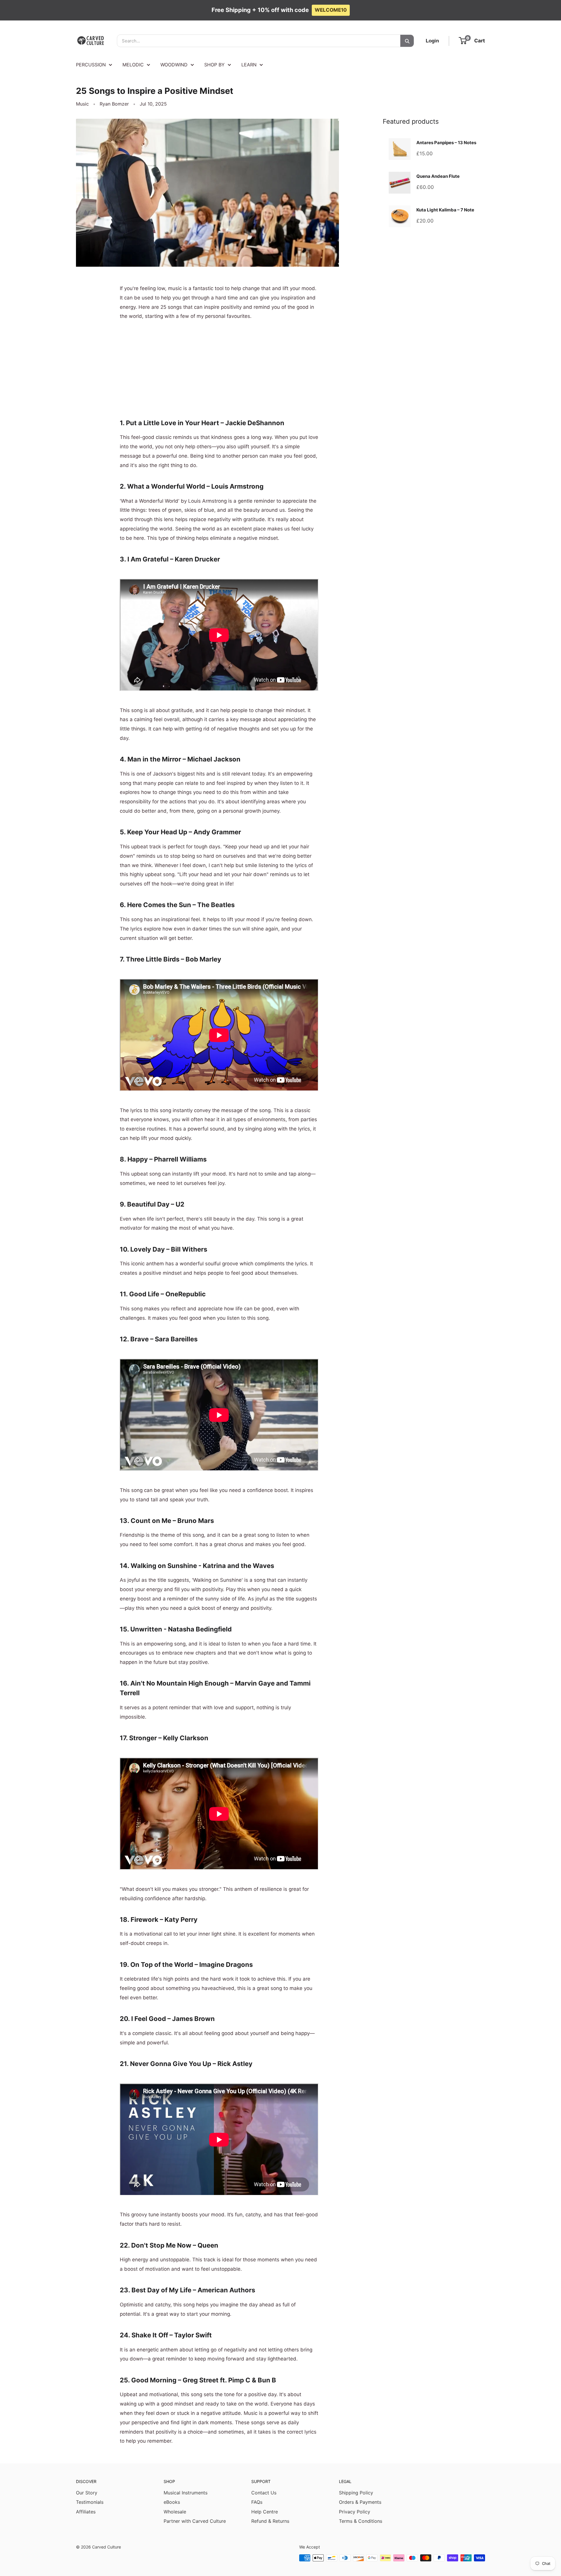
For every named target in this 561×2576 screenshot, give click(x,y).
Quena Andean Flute (438, 176)
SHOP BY (214, 65)
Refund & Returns (270, 2521)
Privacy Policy (355, 2512)
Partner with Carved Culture (195, 2521)
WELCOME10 (331, 10)
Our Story (87, 2493)
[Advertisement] (219, 366)
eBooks (172, 2502)
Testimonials (90, 2502)
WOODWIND (174, 65)
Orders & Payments (360, 2502)
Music (82, 104)
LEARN (249, 65)
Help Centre (265, 2512)
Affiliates (86, 2512)
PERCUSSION (91, 65)
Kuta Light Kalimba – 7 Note (445, 210)
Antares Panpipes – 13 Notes (446, 143)
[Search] (407, 41)
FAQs (257, 2502)
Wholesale (175, 2512)
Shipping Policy (356, 2493)
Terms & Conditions (361, 2521)
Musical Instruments (186, 2493)
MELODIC (133, 65)
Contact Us (264, 2493)
